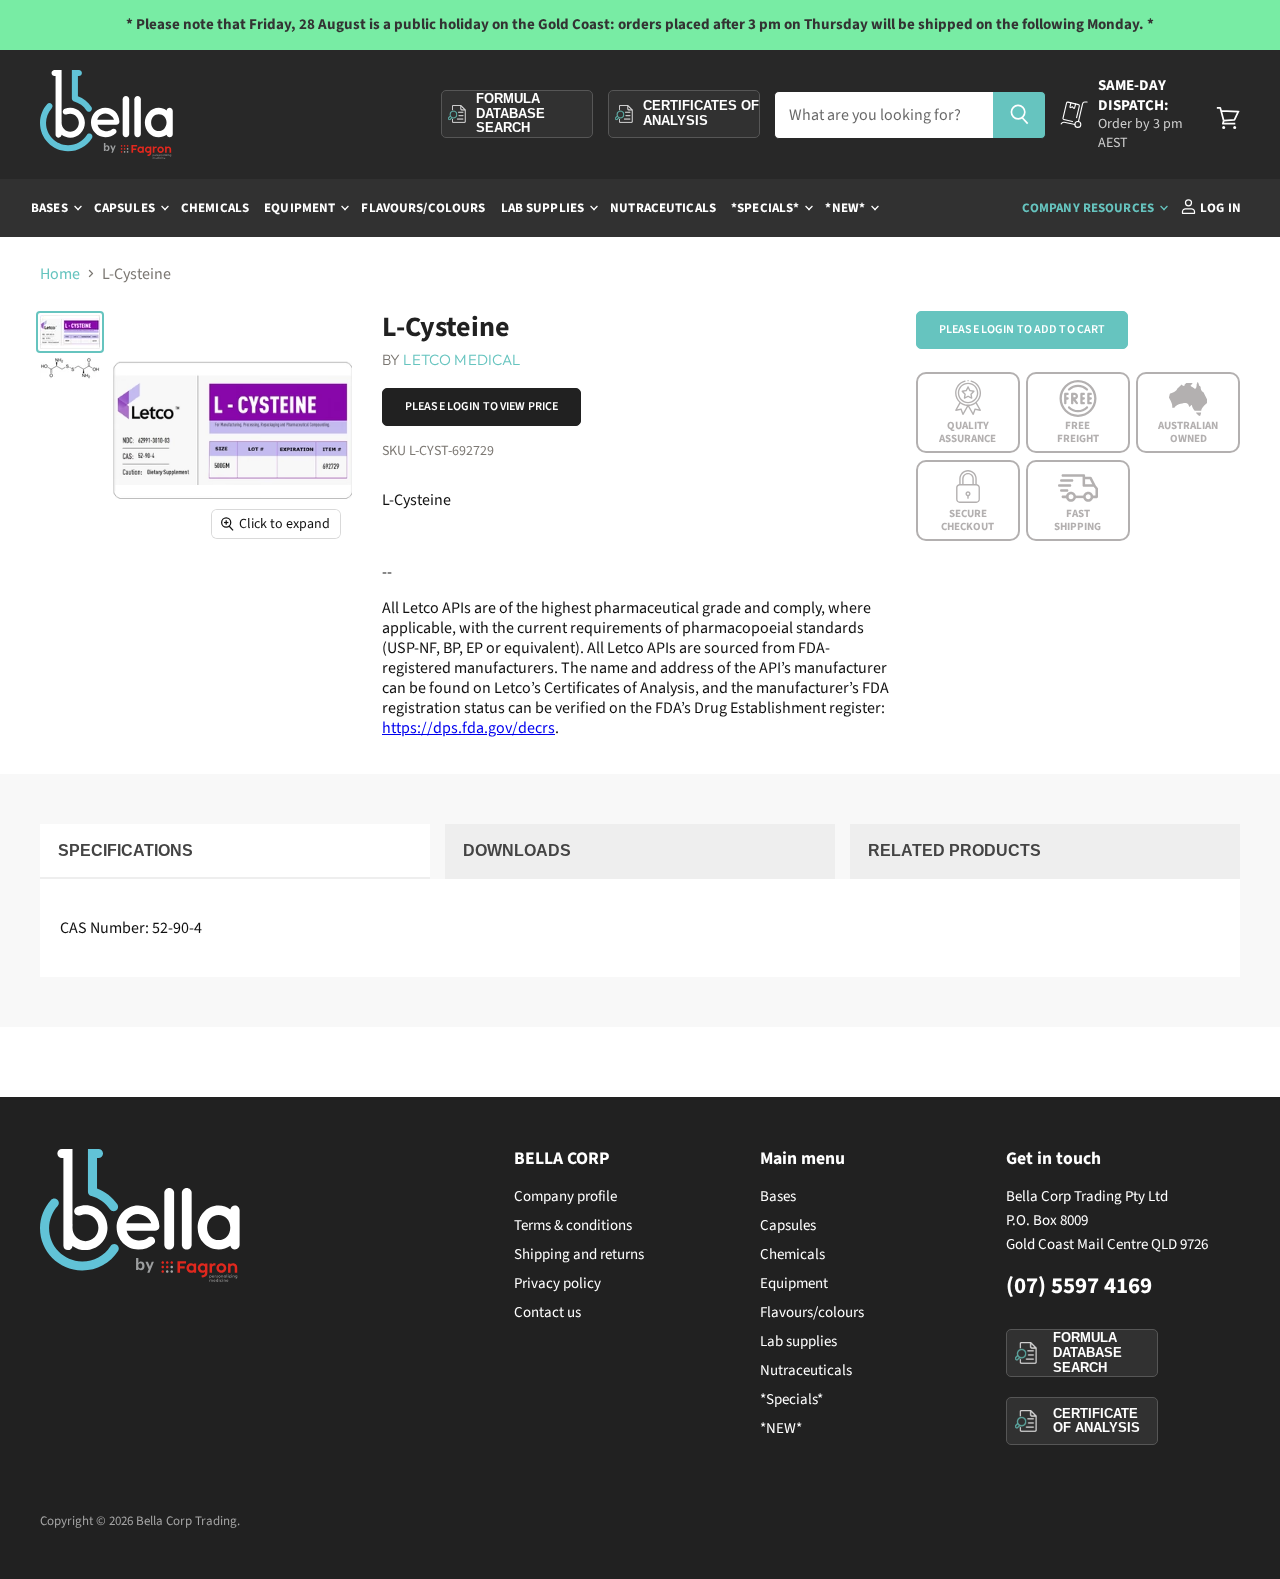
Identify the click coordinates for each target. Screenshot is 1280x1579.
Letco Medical (461, 359)
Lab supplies (544, 208)
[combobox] (883, 115)
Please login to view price (481, 406)
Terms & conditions (573, 1225)
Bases (51, 208)
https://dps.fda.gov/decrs (468, 728)
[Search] (1019, 115)
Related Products (954, 850)
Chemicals (215, 208)
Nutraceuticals (663, 208)
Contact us (547, 1312)
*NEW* (846, 208)
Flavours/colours (423, 208)
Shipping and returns (579, 1254)
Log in (1219, 208)
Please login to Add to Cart (1022, 329)
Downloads (517, 850)
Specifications (125, 850)
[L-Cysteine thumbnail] (70, 332)
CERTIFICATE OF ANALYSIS (1096, 1421)
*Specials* (766, 208)
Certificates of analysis (701, 113)
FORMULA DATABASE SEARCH (1087, 1352)
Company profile (565, 1196)
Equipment (301, 208)
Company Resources (1089, 208)
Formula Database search (510, 113)
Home (60, 274)
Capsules (126, 208)
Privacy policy (557, 1283)
